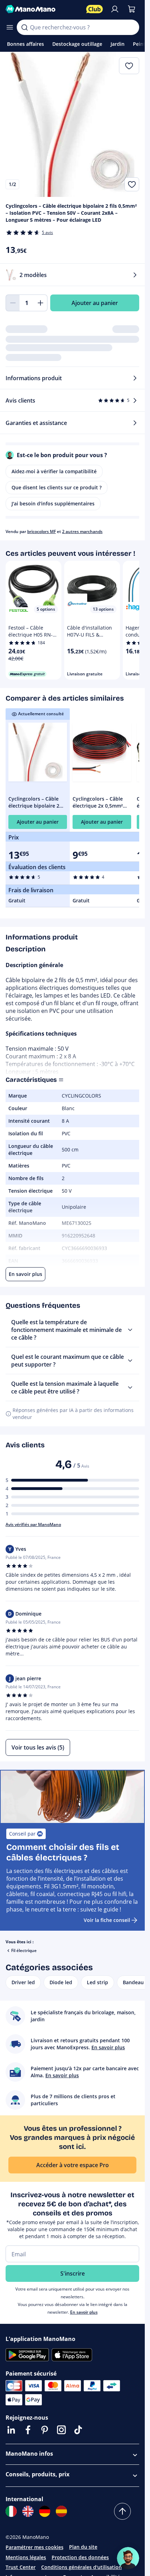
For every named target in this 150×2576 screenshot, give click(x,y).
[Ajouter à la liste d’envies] (132, 184)
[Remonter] (122, 2511)
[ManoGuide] (128, 2558)
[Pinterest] (45, 2430)
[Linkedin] (11, 2430)
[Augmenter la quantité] (40, 303)
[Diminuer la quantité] (13, 303)
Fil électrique (24, 1950)
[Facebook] (28, 2430)
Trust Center (21, 2567)
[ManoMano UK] (28, 2511)
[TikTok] (78, 2430)
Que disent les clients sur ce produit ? (57, 487)
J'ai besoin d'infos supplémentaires (53, 503)
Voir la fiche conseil (107, 1920)
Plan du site (83, 2547)
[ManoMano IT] (11, 2511)
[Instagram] (61, 2430)
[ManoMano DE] (45, 2511)
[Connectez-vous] (115, 9)
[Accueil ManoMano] (43, 9)
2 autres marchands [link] (82, 531)
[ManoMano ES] (61, 2511)
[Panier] (132, 9)
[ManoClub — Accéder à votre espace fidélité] (95, 9)
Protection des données (80, 2557)
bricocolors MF (42, 531)
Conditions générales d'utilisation (81, 2567)
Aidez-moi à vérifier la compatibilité (54, 471)
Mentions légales (26, 2557)
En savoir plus (84, 2312)
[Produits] (10, 27)
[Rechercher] (24, 27)
